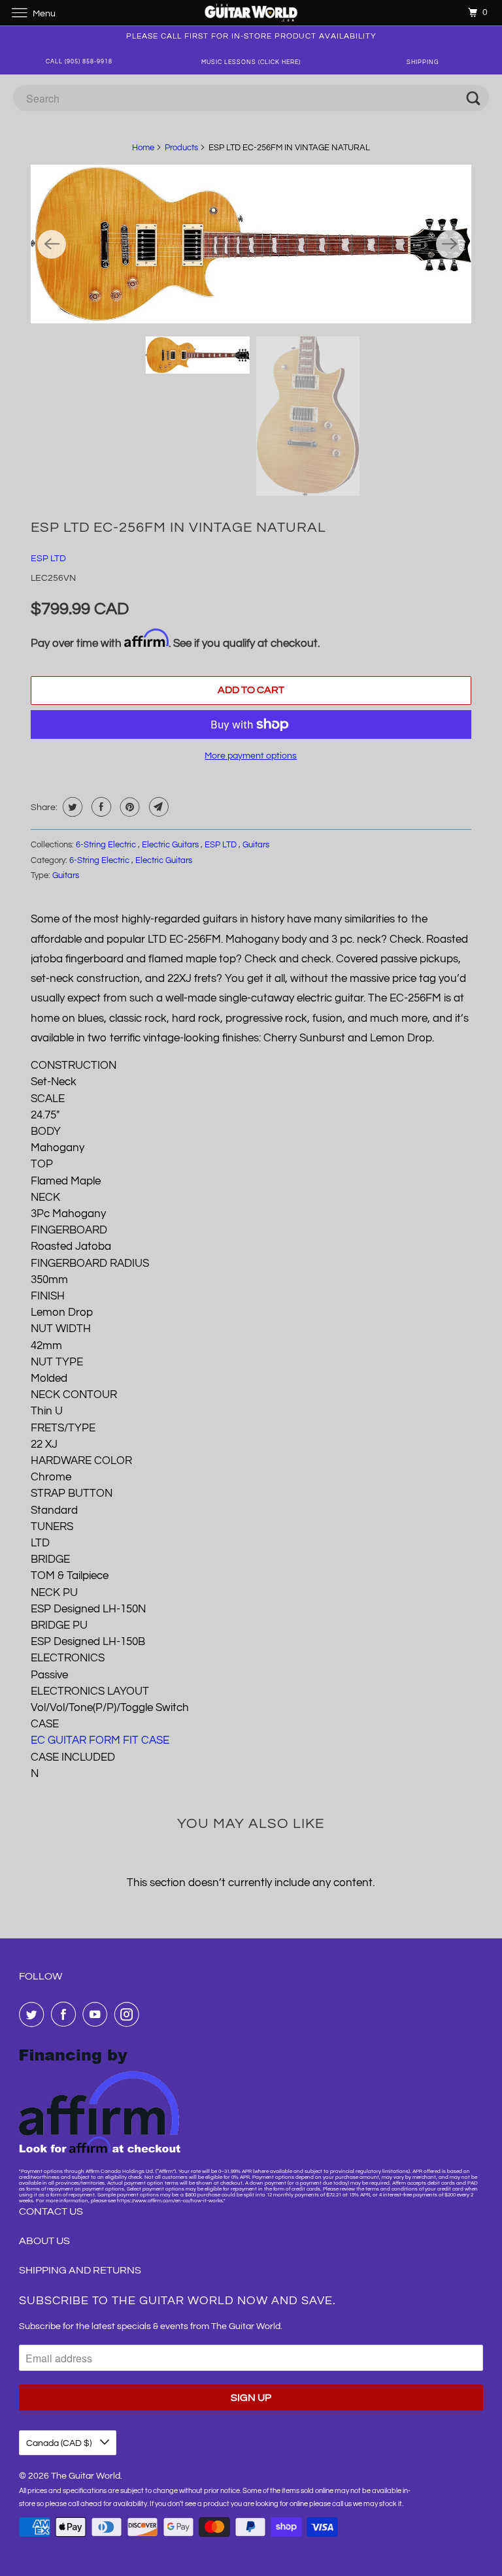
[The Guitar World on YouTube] (97, 2014)
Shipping (423, 62)
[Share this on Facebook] (100, 807)
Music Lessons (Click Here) (251, 62)
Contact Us (51, 2211)
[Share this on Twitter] (71, 807)
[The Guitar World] (251, 13)
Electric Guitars (171, 845)
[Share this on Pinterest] (128, 807)
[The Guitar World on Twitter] (34, 2014)
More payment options (251, 756)
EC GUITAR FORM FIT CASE (100, 1740)
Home (143, 148)
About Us (44, 2241)
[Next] (450, 244)
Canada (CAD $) (60, 2443)
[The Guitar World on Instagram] (129, 2014)
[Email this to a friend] (157, 807)
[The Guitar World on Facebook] (66, 2014)
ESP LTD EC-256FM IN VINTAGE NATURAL (178, 528)
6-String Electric (107, 845)
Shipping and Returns (80, 2270)
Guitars (256, 845)
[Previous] (52, 244)
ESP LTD (48, 559)
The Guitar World (86, 2476)
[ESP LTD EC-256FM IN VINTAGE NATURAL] (251, 244)
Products (181, 148)
